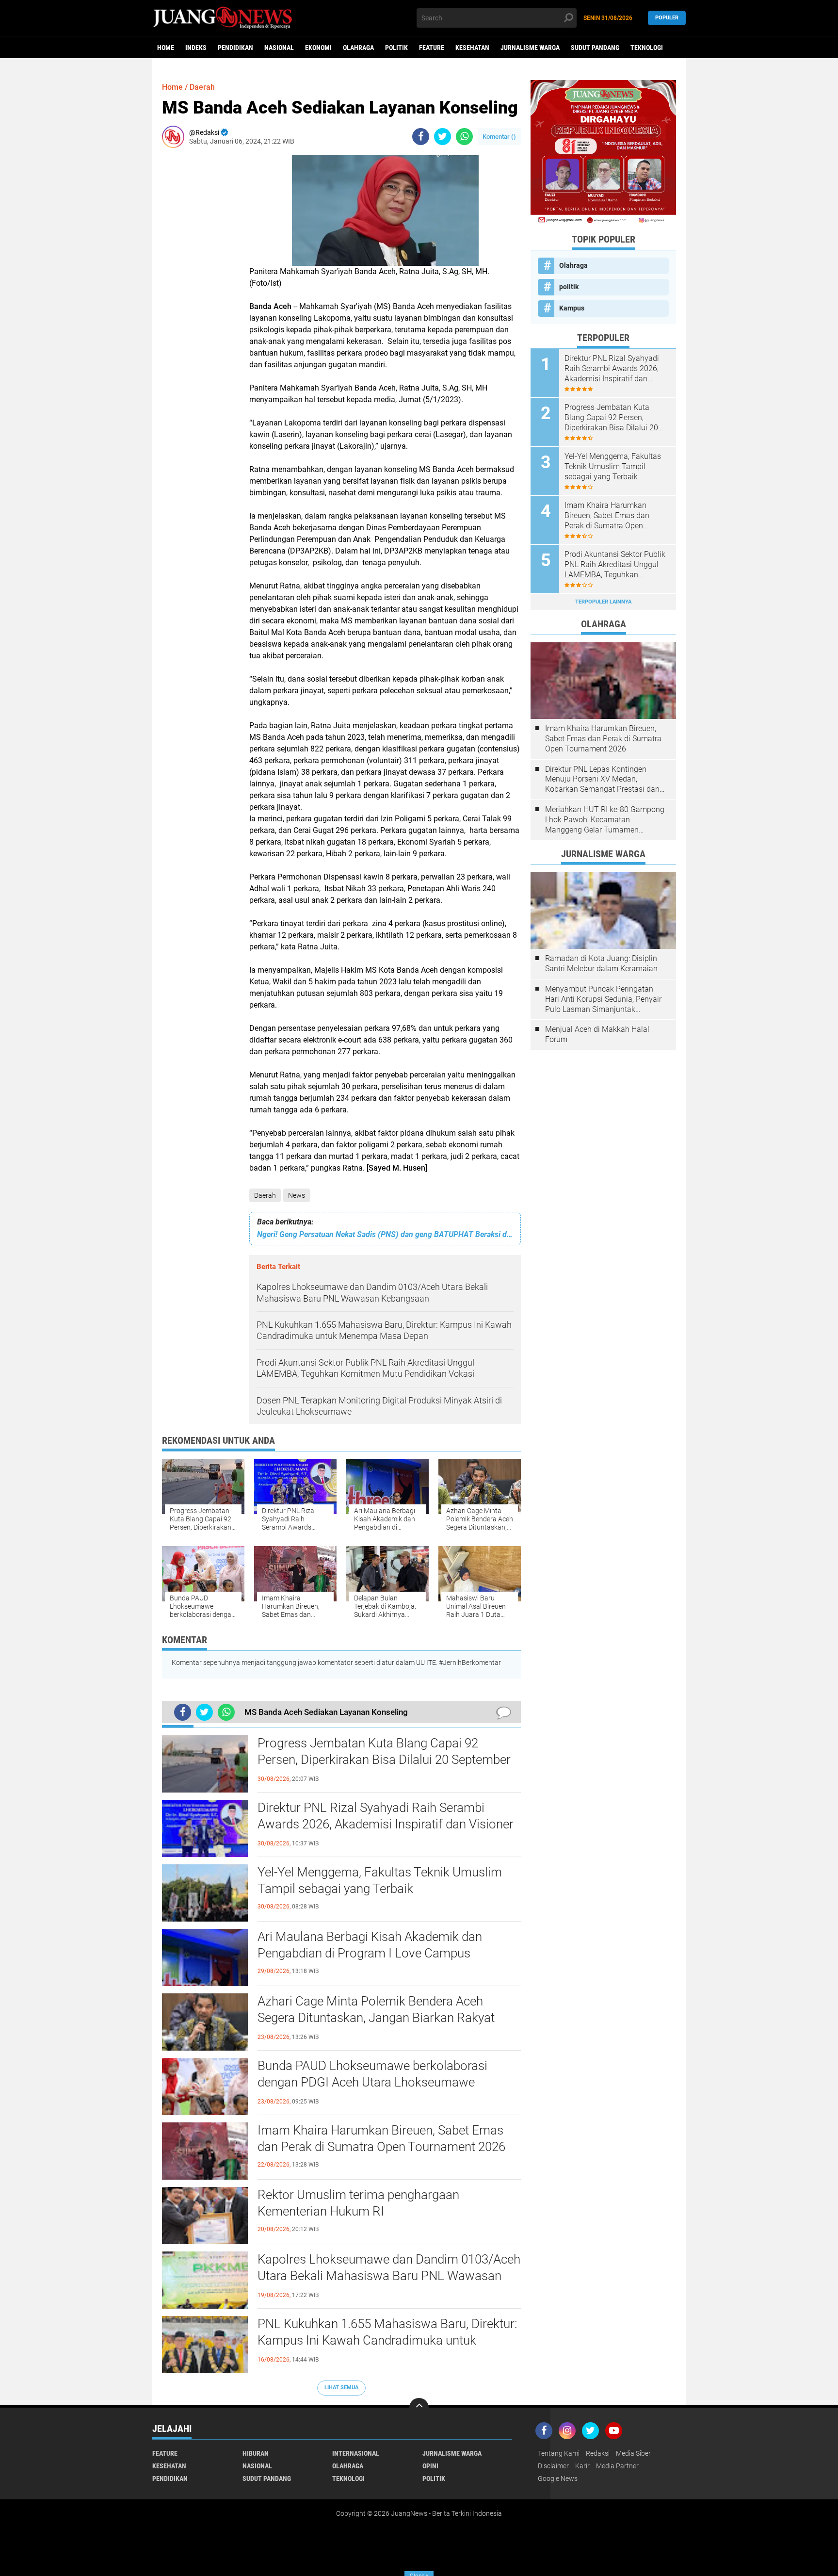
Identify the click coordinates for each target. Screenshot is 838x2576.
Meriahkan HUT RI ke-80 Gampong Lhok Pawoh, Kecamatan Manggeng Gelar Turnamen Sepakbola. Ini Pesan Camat (605, 820)
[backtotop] (419, 2408)
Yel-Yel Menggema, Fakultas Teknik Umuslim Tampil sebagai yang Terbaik (380, 1880)
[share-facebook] (421, 137)
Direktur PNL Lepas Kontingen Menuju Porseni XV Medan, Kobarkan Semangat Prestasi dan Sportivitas (602, 780)
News (297, 1195)
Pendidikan (235, 48)
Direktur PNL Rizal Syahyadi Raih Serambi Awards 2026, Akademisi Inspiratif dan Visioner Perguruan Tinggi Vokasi (386, 1824)
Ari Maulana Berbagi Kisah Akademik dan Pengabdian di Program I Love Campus (370, 1945)
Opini (430, 2466)
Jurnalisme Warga (530, 48)
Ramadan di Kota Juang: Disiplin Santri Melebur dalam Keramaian (601, 963)
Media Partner (617, 2466)
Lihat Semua (341, 2388)
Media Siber (633, 2453)
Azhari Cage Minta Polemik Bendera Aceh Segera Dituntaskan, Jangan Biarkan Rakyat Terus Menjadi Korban (376, 2018)
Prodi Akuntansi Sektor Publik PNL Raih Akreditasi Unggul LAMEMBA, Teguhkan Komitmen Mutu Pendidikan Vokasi (615, 565)
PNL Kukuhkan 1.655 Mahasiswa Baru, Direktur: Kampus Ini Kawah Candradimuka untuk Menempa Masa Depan (387, 2340)
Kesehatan (472, 48)
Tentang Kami (559, 2453)
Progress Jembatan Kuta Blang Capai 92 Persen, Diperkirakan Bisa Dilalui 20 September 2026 (384, 1760)
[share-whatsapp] (464, 137)
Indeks (196, 48)
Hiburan (256, 2453)
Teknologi (647, 48)
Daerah (265, 1195)
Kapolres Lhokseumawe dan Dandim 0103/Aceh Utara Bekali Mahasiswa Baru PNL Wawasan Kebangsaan (389, 2276)
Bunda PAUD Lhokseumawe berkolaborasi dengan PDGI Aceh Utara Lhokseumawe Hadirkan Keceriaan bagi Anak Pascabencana (381, 2082)
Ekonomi (318, 48)
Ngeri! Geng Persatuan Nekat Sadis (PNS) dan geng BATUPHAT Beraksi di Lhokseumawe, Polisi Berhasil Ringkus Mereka (385, 1234)
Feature (432, 48)
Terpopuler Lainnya (603, 602)
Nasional (279, 48)
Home (166, 48)
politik (396, 48)
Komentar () (499, 137)
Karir (582, 2466)
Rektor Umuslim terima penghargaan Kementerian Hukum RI (358, 2203)
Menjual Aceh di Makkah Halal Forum (597, 1034)
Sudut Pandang (595, 48)
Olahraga (358, 48)
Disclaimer (553, 2466)
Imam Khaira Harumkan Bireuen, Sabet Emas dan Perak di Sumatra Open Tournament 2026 (381, 2138)
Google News (558, 2478)
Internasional (356, 2453)
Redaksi (598, 2453)
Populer (667, 18)
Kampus (572, 308)
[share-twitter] (443, 137)
